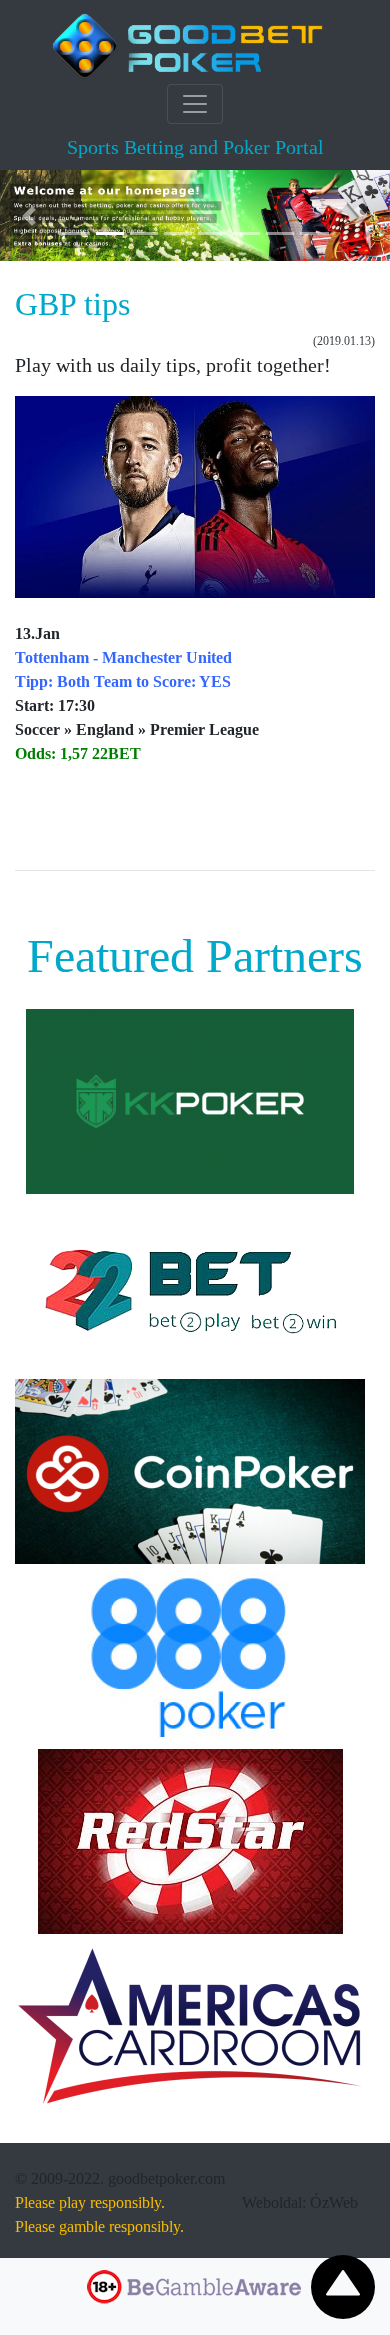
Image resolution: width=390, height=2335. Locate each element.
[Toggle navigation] (195, 104)
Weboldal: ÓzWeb (300, 2202)
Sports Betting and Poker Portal (195, 147)
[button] (29, 215)
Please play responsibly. (90, 2202)
